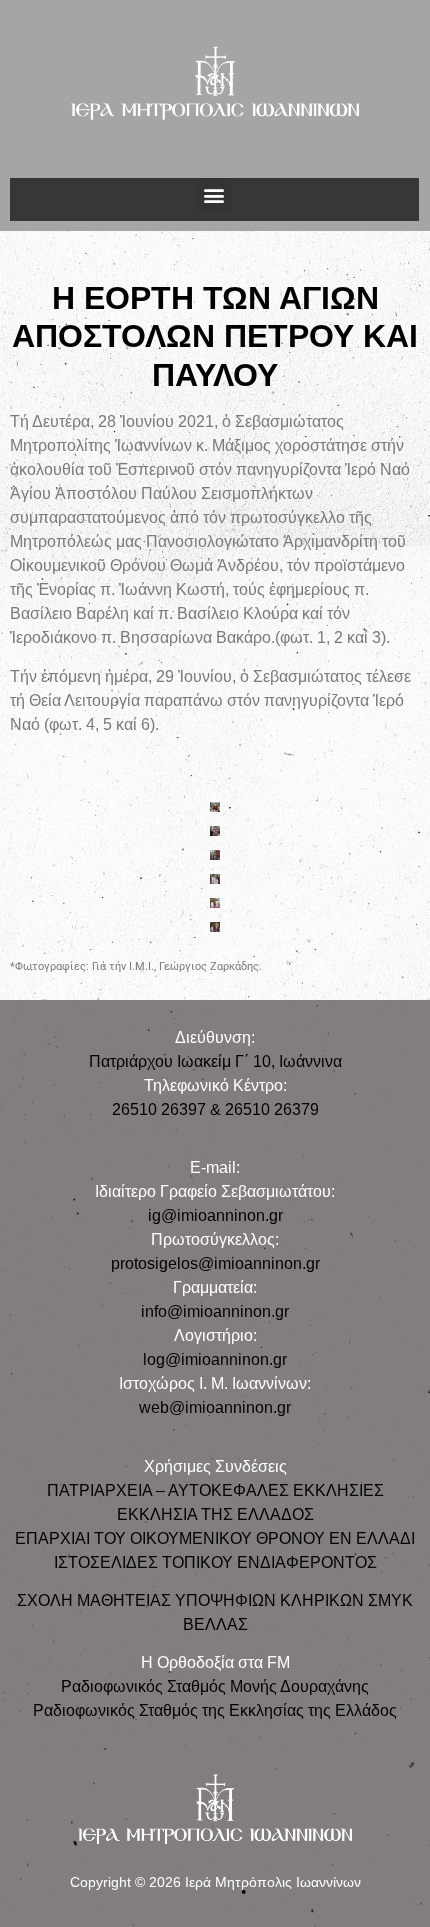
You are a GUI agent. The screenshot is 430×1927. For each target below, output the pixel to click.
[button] (214, 194)
